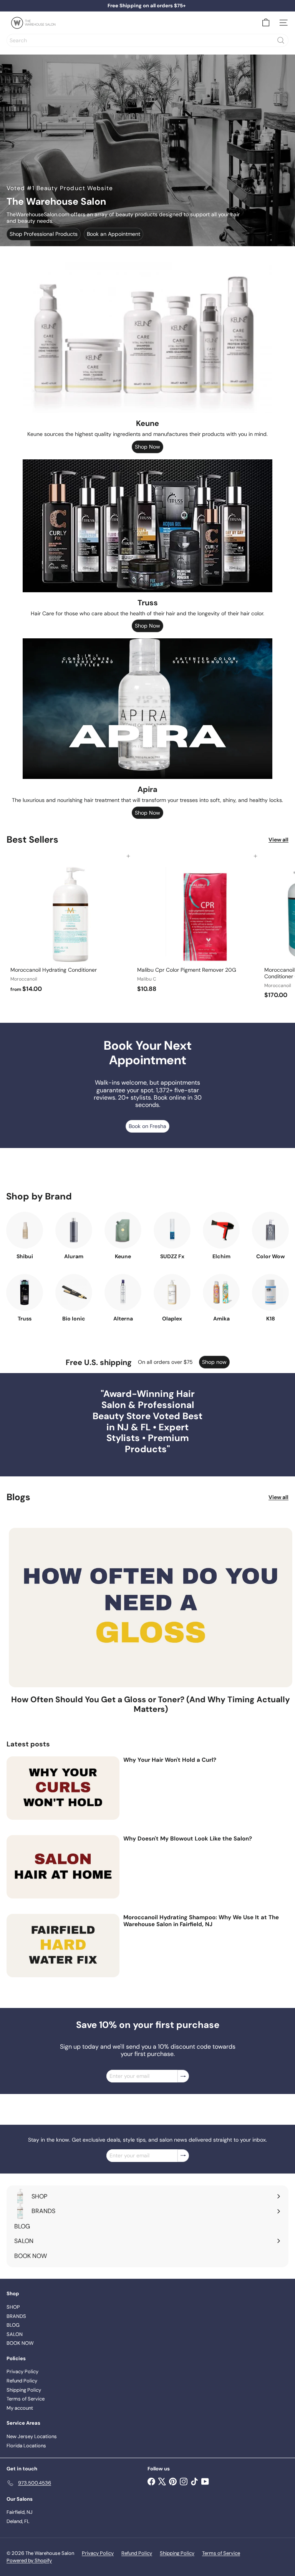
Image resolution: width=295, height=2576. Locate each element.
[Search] (281, 40)
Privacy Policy (22, 2371)
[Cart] (266, 23)
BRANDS (16, 2316)
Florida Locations (26, 2446)
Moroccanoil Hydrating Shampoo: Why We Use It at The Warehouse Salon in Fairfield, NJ (201, 1921)
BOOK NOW (20, 2343)
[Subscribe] (183, 2076)
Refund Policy (22, 2381)
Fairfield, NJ (20, 2512)
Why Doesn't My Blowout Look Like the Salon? (188, 1839)
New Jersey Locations (32, 2436)
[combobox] (147, 40)
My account (20, 2408)
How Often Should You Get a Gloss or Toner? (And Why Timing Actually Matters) (151, 1705)
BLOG (13, 2325)
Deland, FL (18, 2521)
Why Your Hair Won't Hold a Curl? (170, 1760)
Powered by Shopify (29, 2560)
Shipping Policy (24, 2390)
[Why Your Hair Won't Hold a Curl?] (63, 1788)
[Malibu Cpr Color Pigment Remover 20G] (197, 926)
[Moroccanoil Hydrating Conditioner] (70, 926)
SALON (15, 2334)
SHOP (13, 2307)
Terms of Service (26, 2399)
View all (278, 840)
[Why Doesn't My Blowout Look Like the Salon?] (63, 1867)
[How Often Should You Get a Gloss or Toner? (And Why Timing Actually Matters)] (151, 1608)
